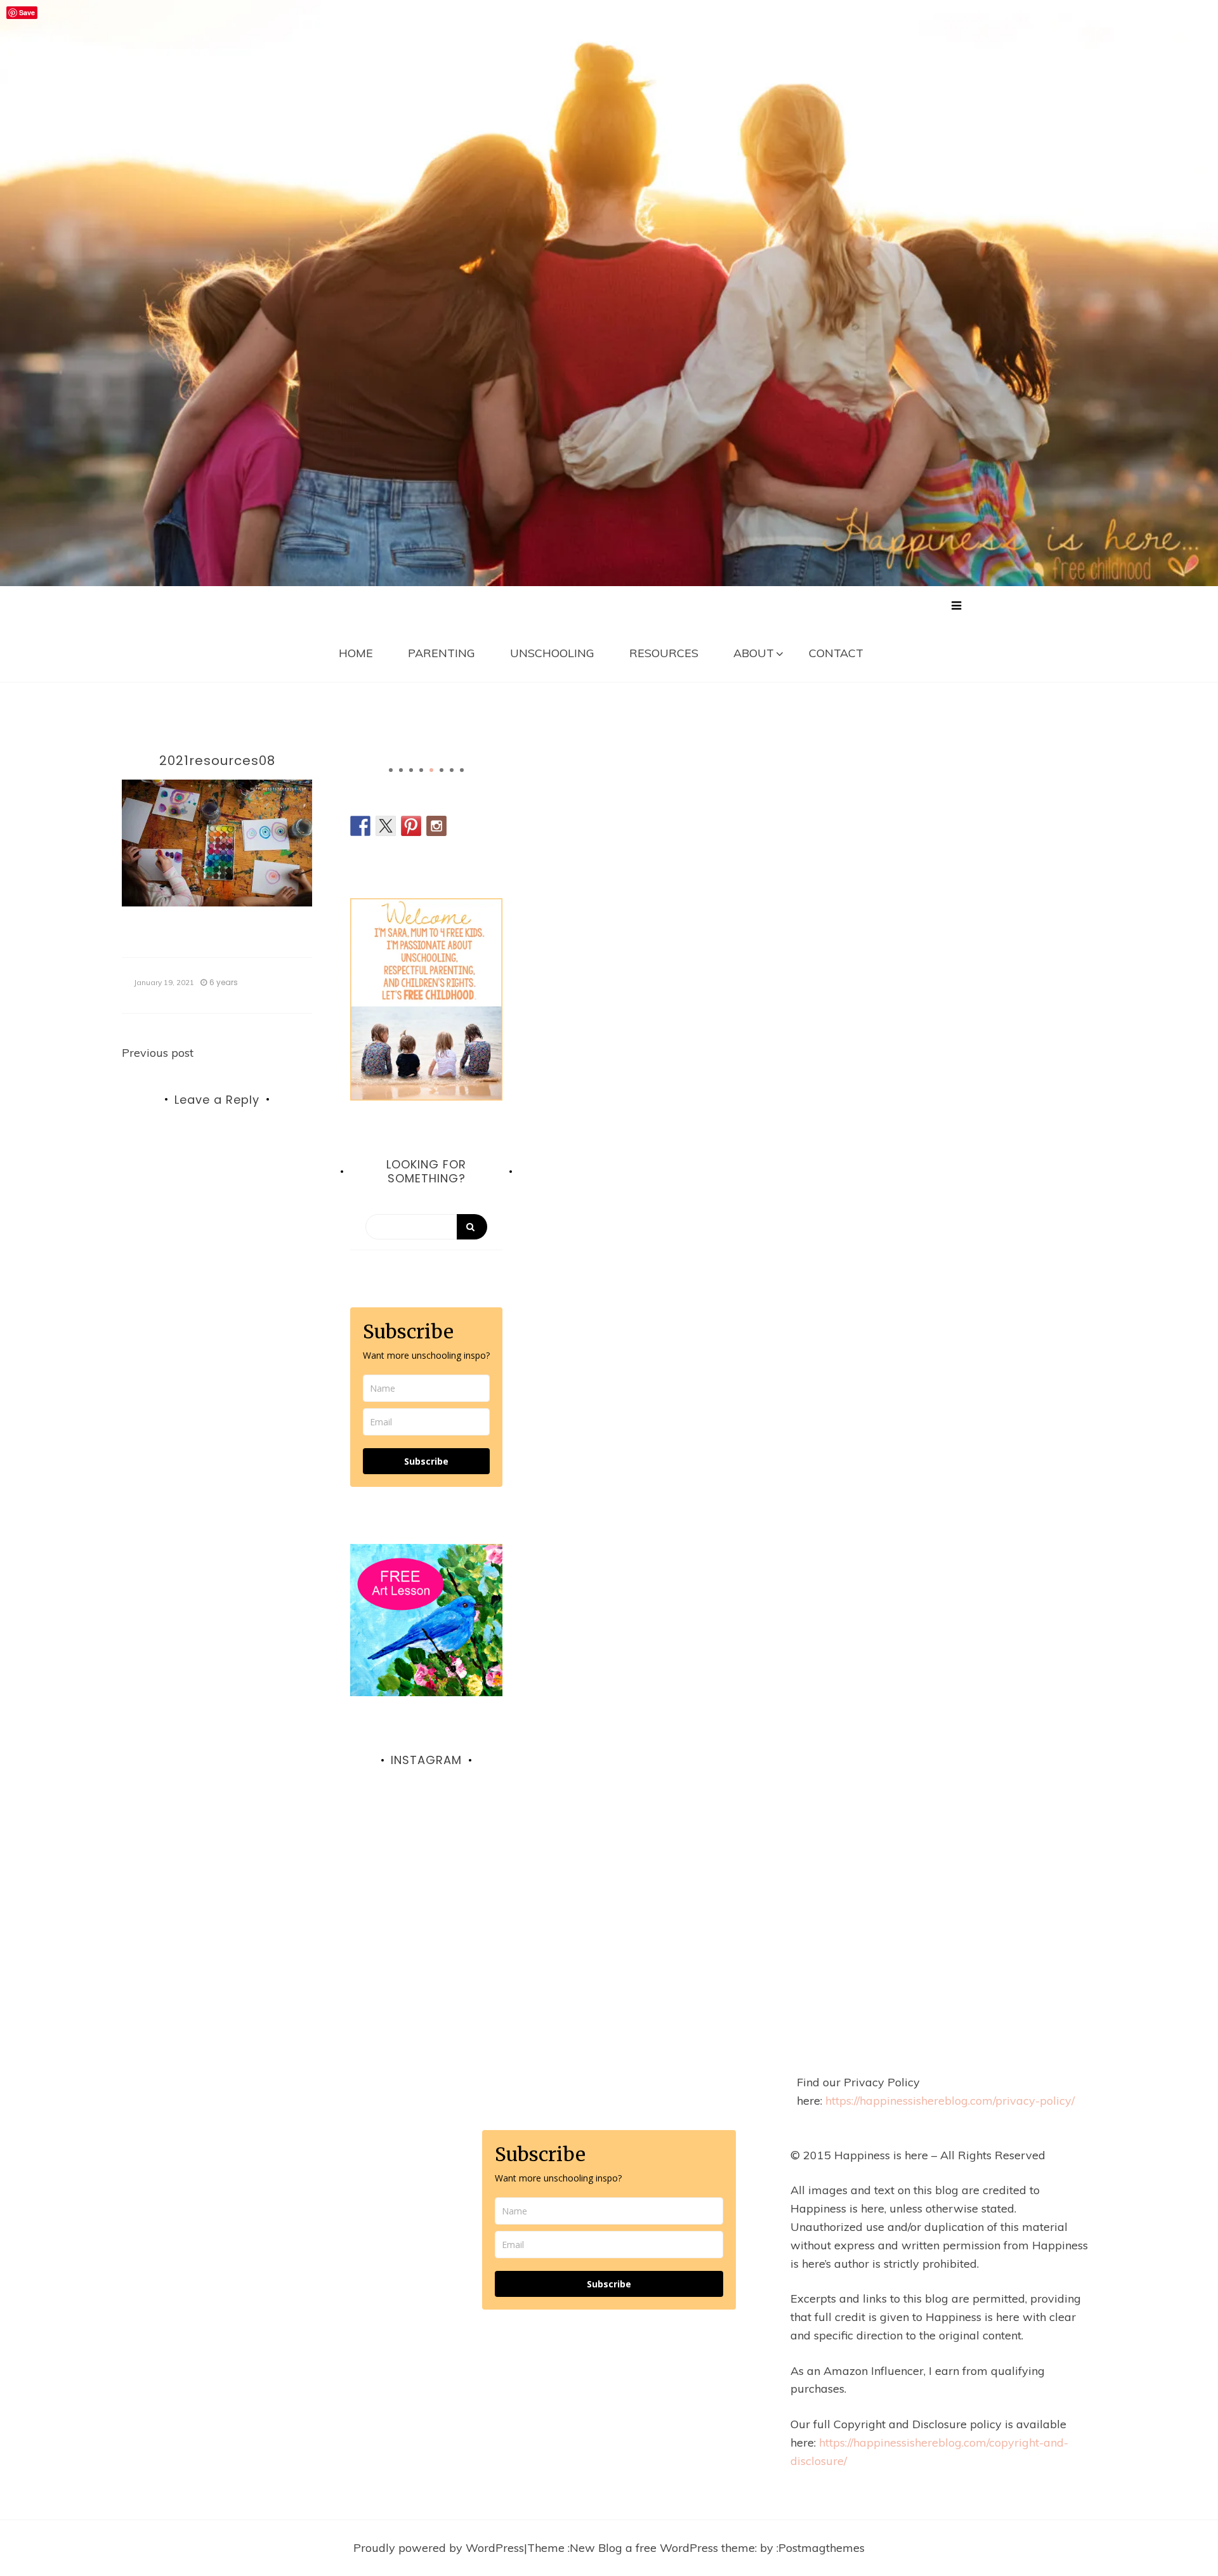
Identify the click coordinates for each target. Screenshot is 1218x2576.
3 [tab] (411, 770)
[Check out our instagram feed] (436, 826)
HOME (356, 653)
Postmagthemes (822, 2548)
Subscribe (426, 1461)
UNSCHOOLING (552, 653)
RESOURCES (664, 653)
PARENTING (442, 653)
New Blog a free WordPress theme (662, 2548)
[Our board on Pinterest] (411, 826)
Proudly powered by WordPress (439, 2548)
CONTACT (836, 653)
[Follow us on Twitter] (386, 826)
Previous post (158, 1053)
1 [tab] (391, 770)
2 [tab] (401, 770)
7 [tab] (452, 770)
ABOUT (754, 653)
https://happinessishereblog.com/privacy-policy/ (950, 2101)
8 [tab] (462, 770)
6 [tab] (442, 770)
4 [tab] (421, 770)
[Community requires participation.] (426, 1874)
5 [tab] (431, 770)
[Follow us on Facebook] (360, 826)
